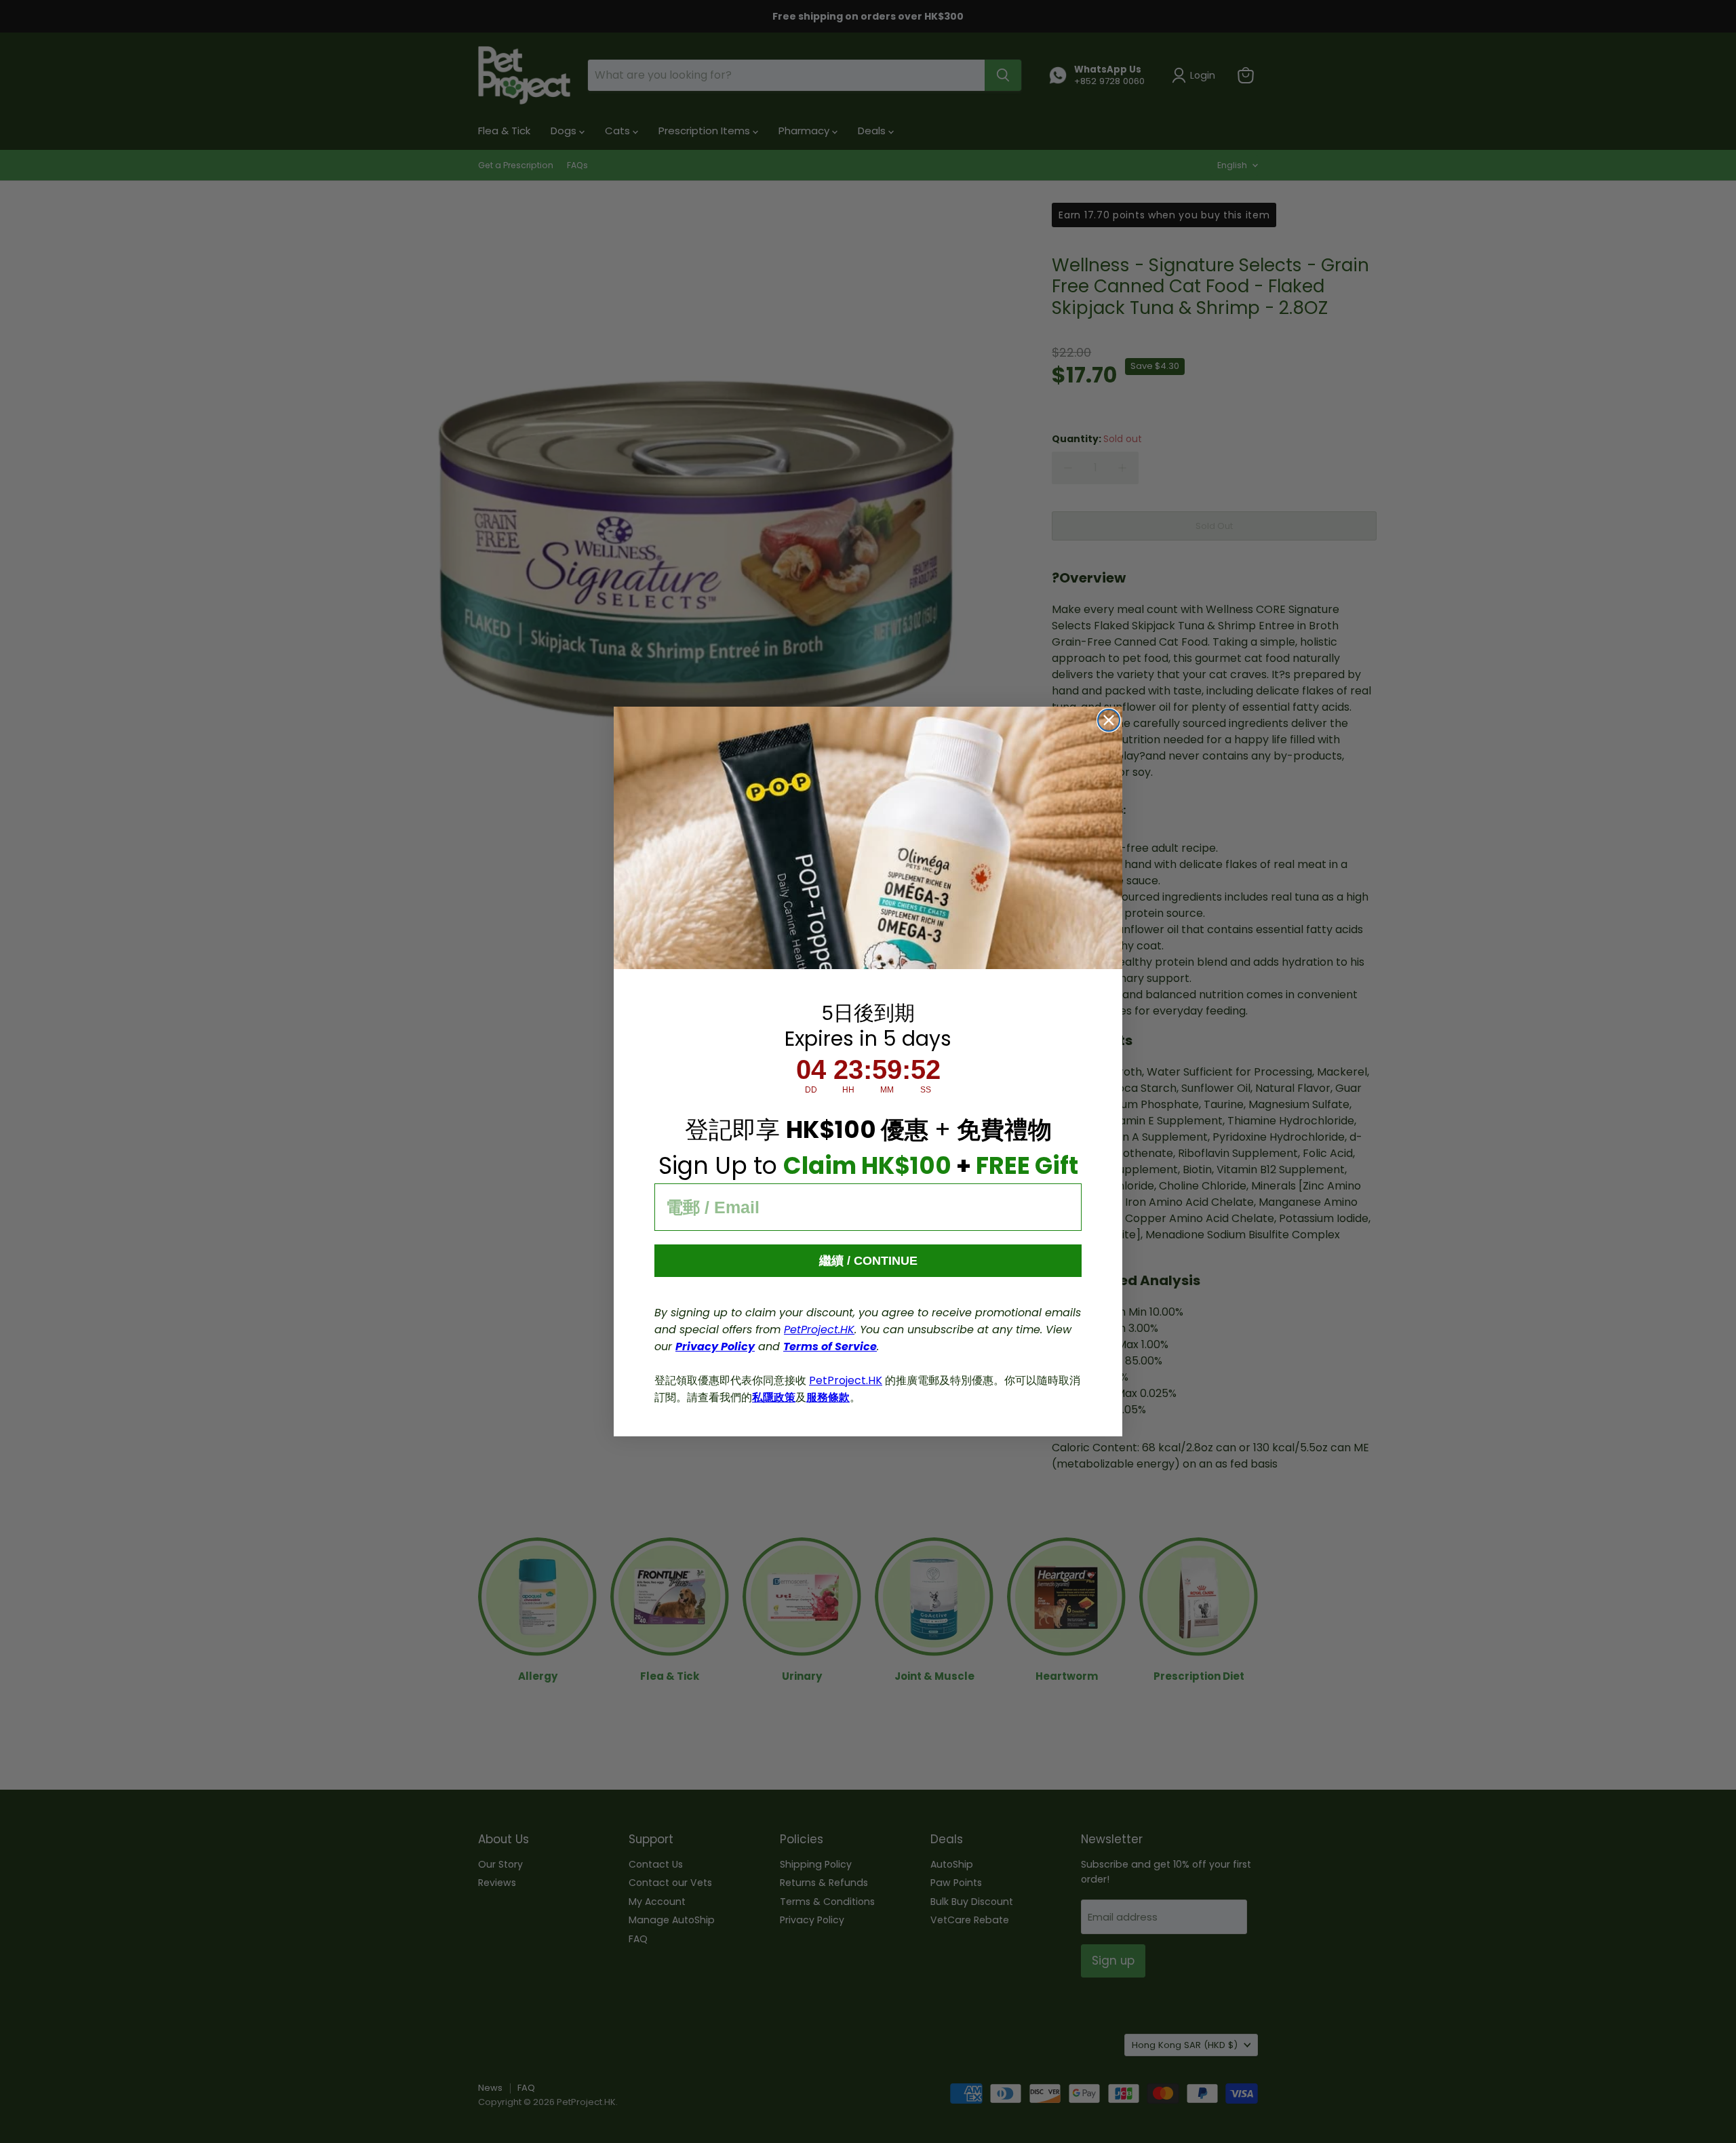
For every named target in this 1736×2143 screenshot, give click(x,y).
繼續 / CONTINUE (868, 1261)
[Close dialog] (1109, 720)
